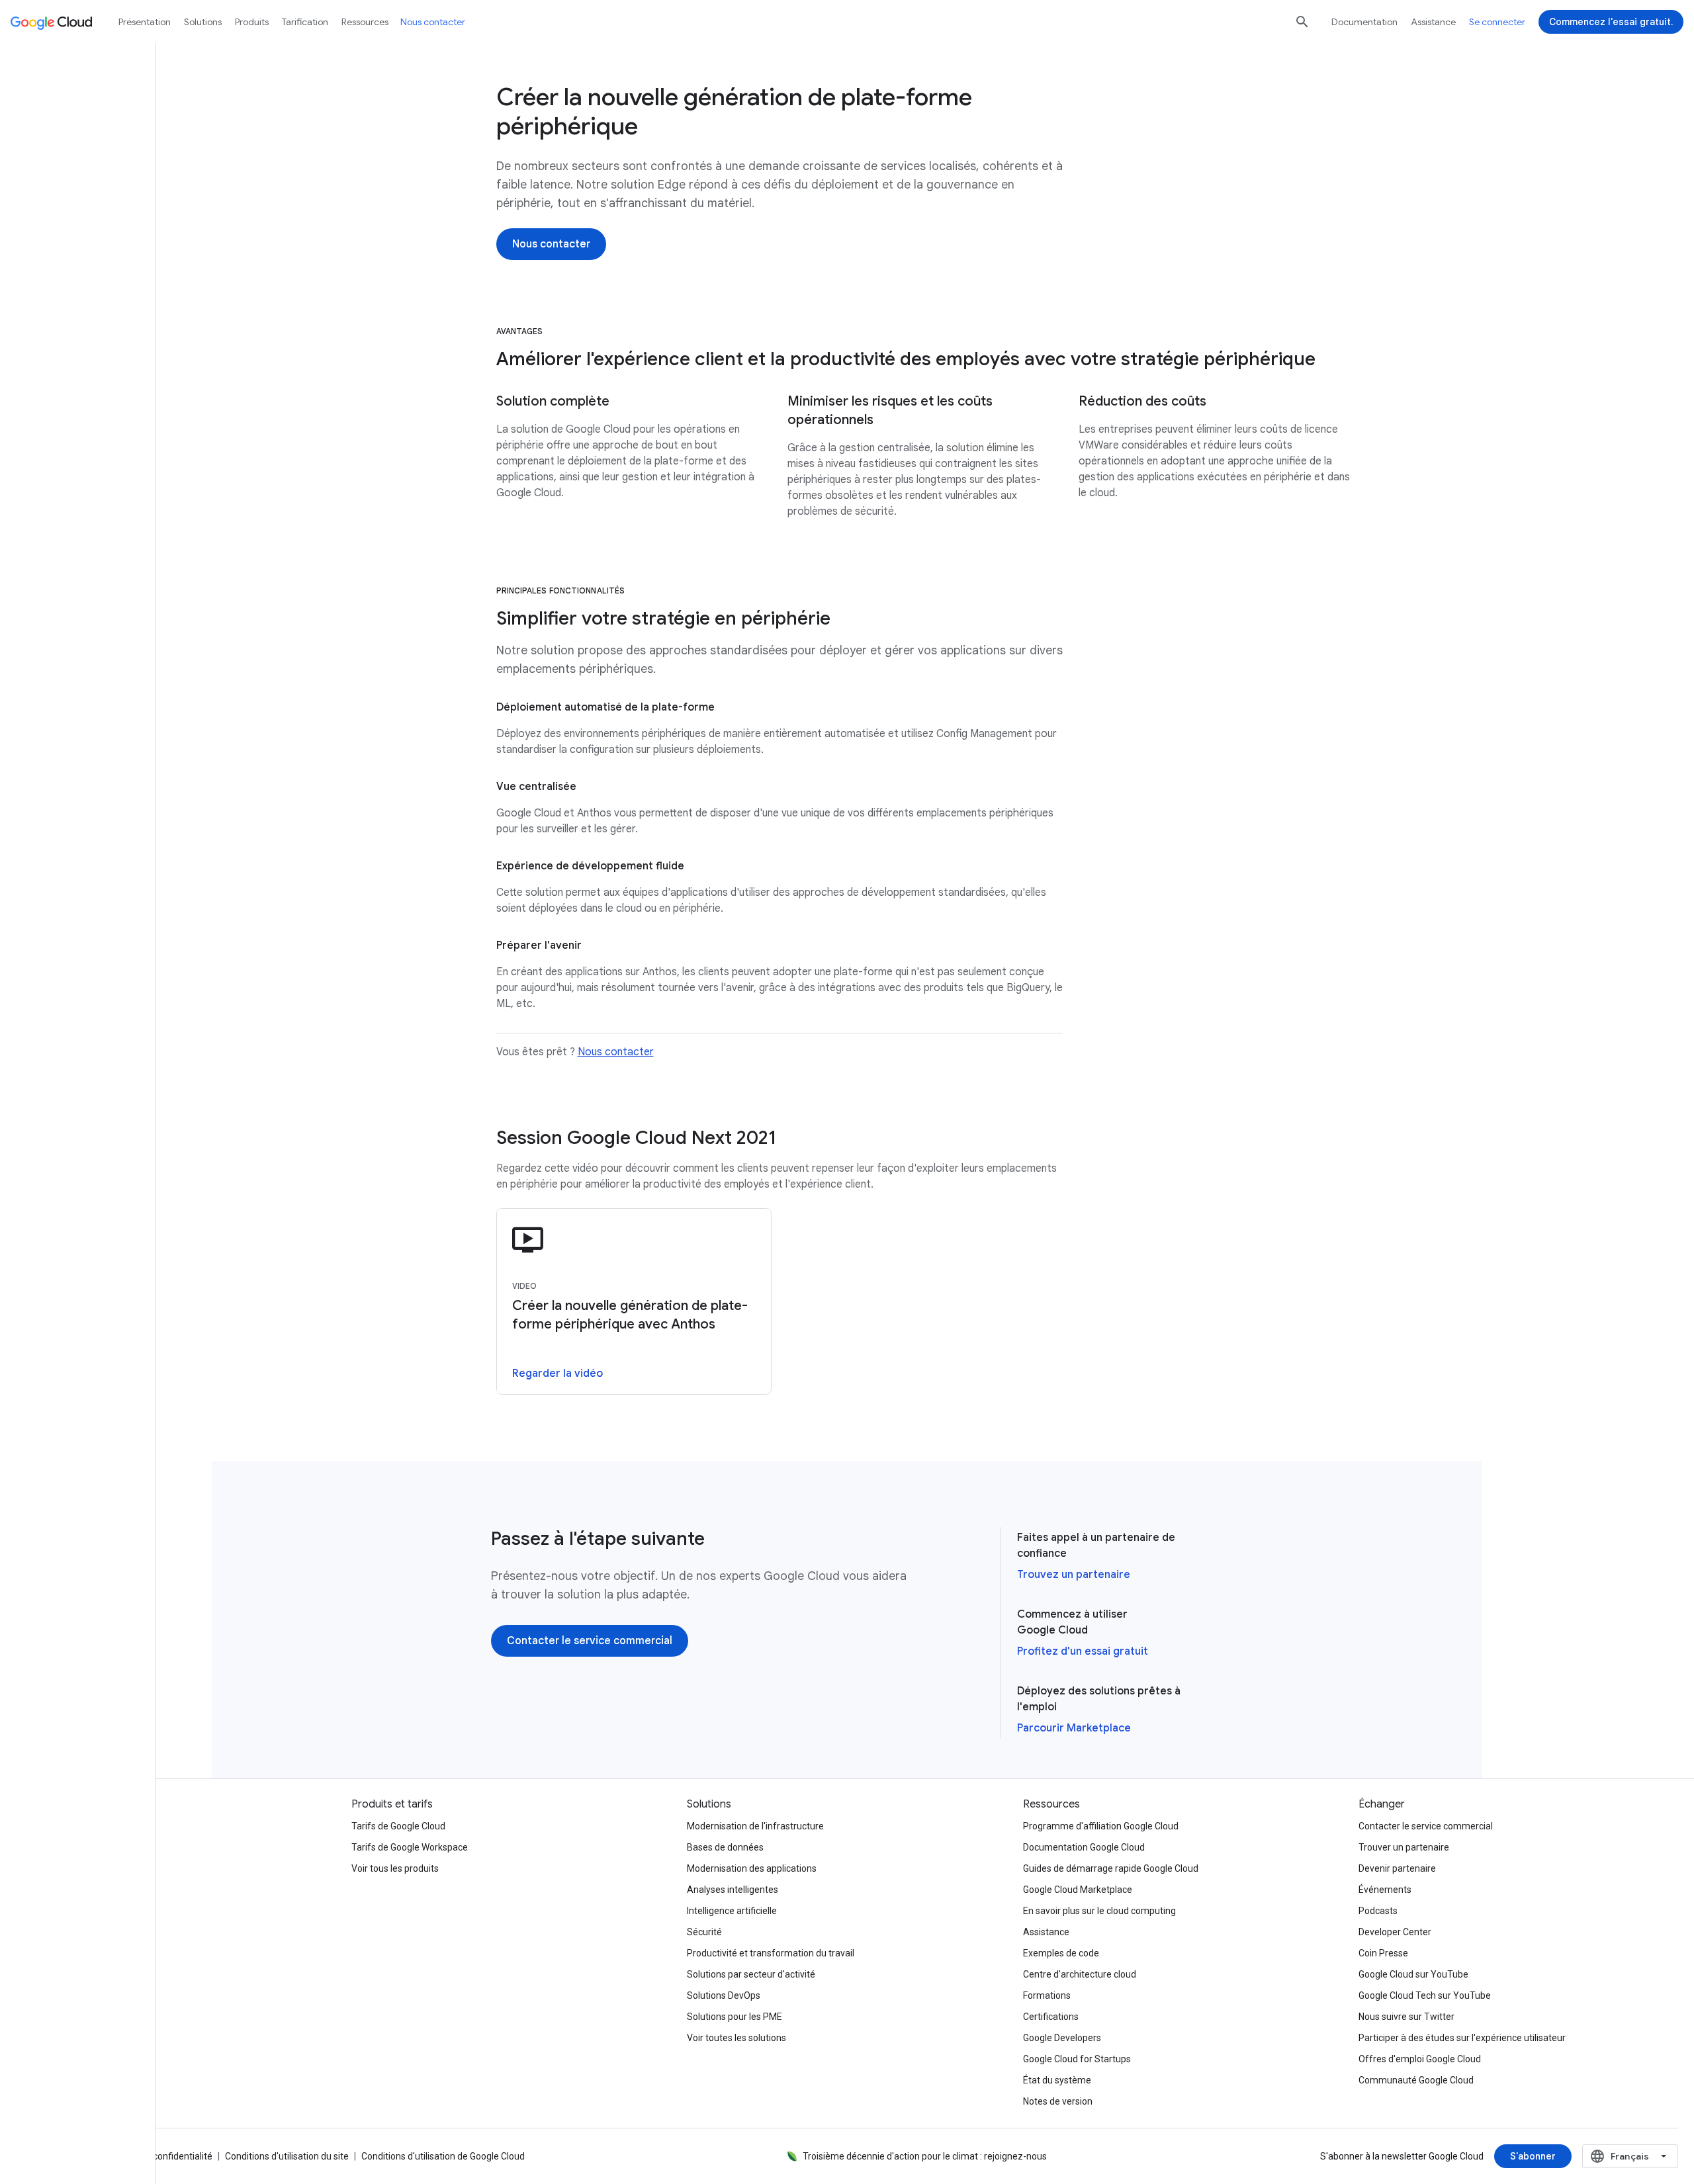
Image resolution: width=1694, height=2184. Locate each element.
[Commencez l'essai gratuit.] (1611, 22)
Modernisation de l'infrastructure (755, 1826)
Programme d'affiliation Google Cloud (1101, 1826)
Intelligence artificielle (732, 1911)
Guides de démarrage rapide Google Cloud (1111, 1868)
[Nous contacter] (551, 244)
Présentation (145, 22)
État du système (1057, 2080)
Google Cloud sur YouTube (1413, 1974)
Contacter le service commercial (1426, 1826)
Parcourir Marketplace (1074, 1728)
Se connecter (1497, 22)
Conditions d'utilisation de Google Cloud (443, 2156)
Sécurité (704, 1932)
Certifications (1051, 2017)
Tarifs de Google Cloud (398, 1826)
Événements (1385, 1890)
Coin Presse (1383, 1953)
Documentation (1364, 22)
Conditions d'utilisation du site (287, 2156)
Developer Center (1395, 1932)
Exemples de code (1061, 1953)
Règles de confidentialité (161, 2156)
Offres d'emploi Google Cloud (1420, 2059)
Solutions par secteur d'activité (751, 1974)
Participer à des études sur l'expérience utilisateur (1462, 2038)
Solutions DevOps (724, 1995)
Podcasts (1378, 1911)
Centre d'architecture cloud (1080, 1974)
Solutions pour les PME (735, 2017)
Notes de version (1058, 2101)
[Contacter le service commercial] (590, 1641)
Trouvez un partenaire (1074, 1575)
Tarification (305, 22)
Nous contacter (616, 1052)
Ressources (365, 22)
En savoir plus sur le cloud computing (1099, 1911)
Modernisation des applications (752, 1868)
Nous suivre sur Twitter (1406, 2017)
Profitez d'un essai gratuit (1083, 1651)
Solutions (203, 22)
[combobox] (1630, 2156)
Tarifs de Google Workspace (410, 1847)
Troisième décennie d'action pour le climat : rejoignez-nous (925, 2156)
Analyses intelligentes (733, 1890)
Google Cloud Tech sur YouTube (1425, 1995)
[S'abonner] (1533, 2156)
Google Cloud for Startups (1077, 2059)
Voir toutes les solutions (736, 2038)
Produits (252, 22)
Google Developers (1062, 2038)
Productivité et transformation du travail (771, 1953)
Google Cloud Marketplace (1078, 1890)
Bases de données (725, 1847)
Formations (1047, 1995)
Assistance (1433, 22)
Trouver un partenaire (1404, 1847)
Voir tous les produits (395, 1868)
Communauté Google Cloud (1416, 2080)
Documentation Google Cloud (1084, 1847)
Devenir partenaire (1397, 1868)
